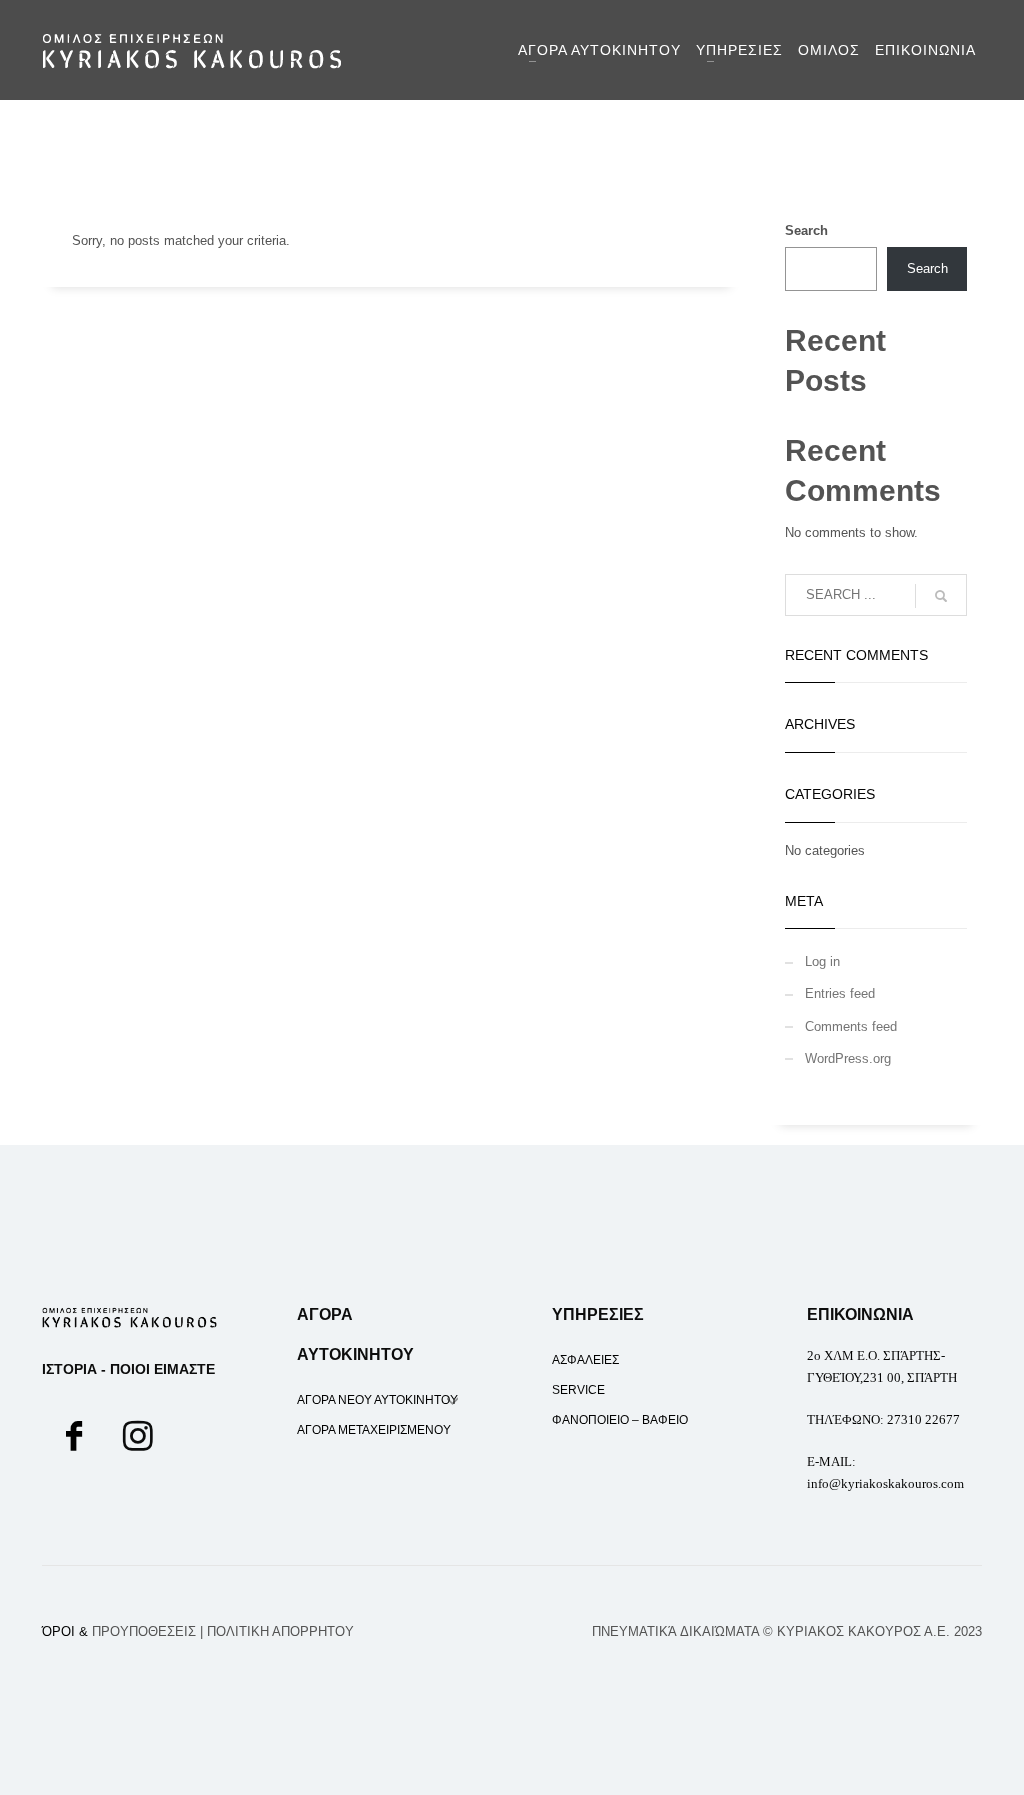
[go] (941, 596)
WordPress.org (848, 1058)
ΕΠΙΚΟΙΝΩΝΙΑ (860, 1314)
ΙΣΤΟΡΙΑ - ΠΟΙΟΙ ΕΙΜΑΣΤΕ (128, 1369)
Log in (822, 961)
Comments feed (851, 1026)
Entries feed (840, 993)
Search (806, 230)
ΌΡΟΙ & (119, 1631)
